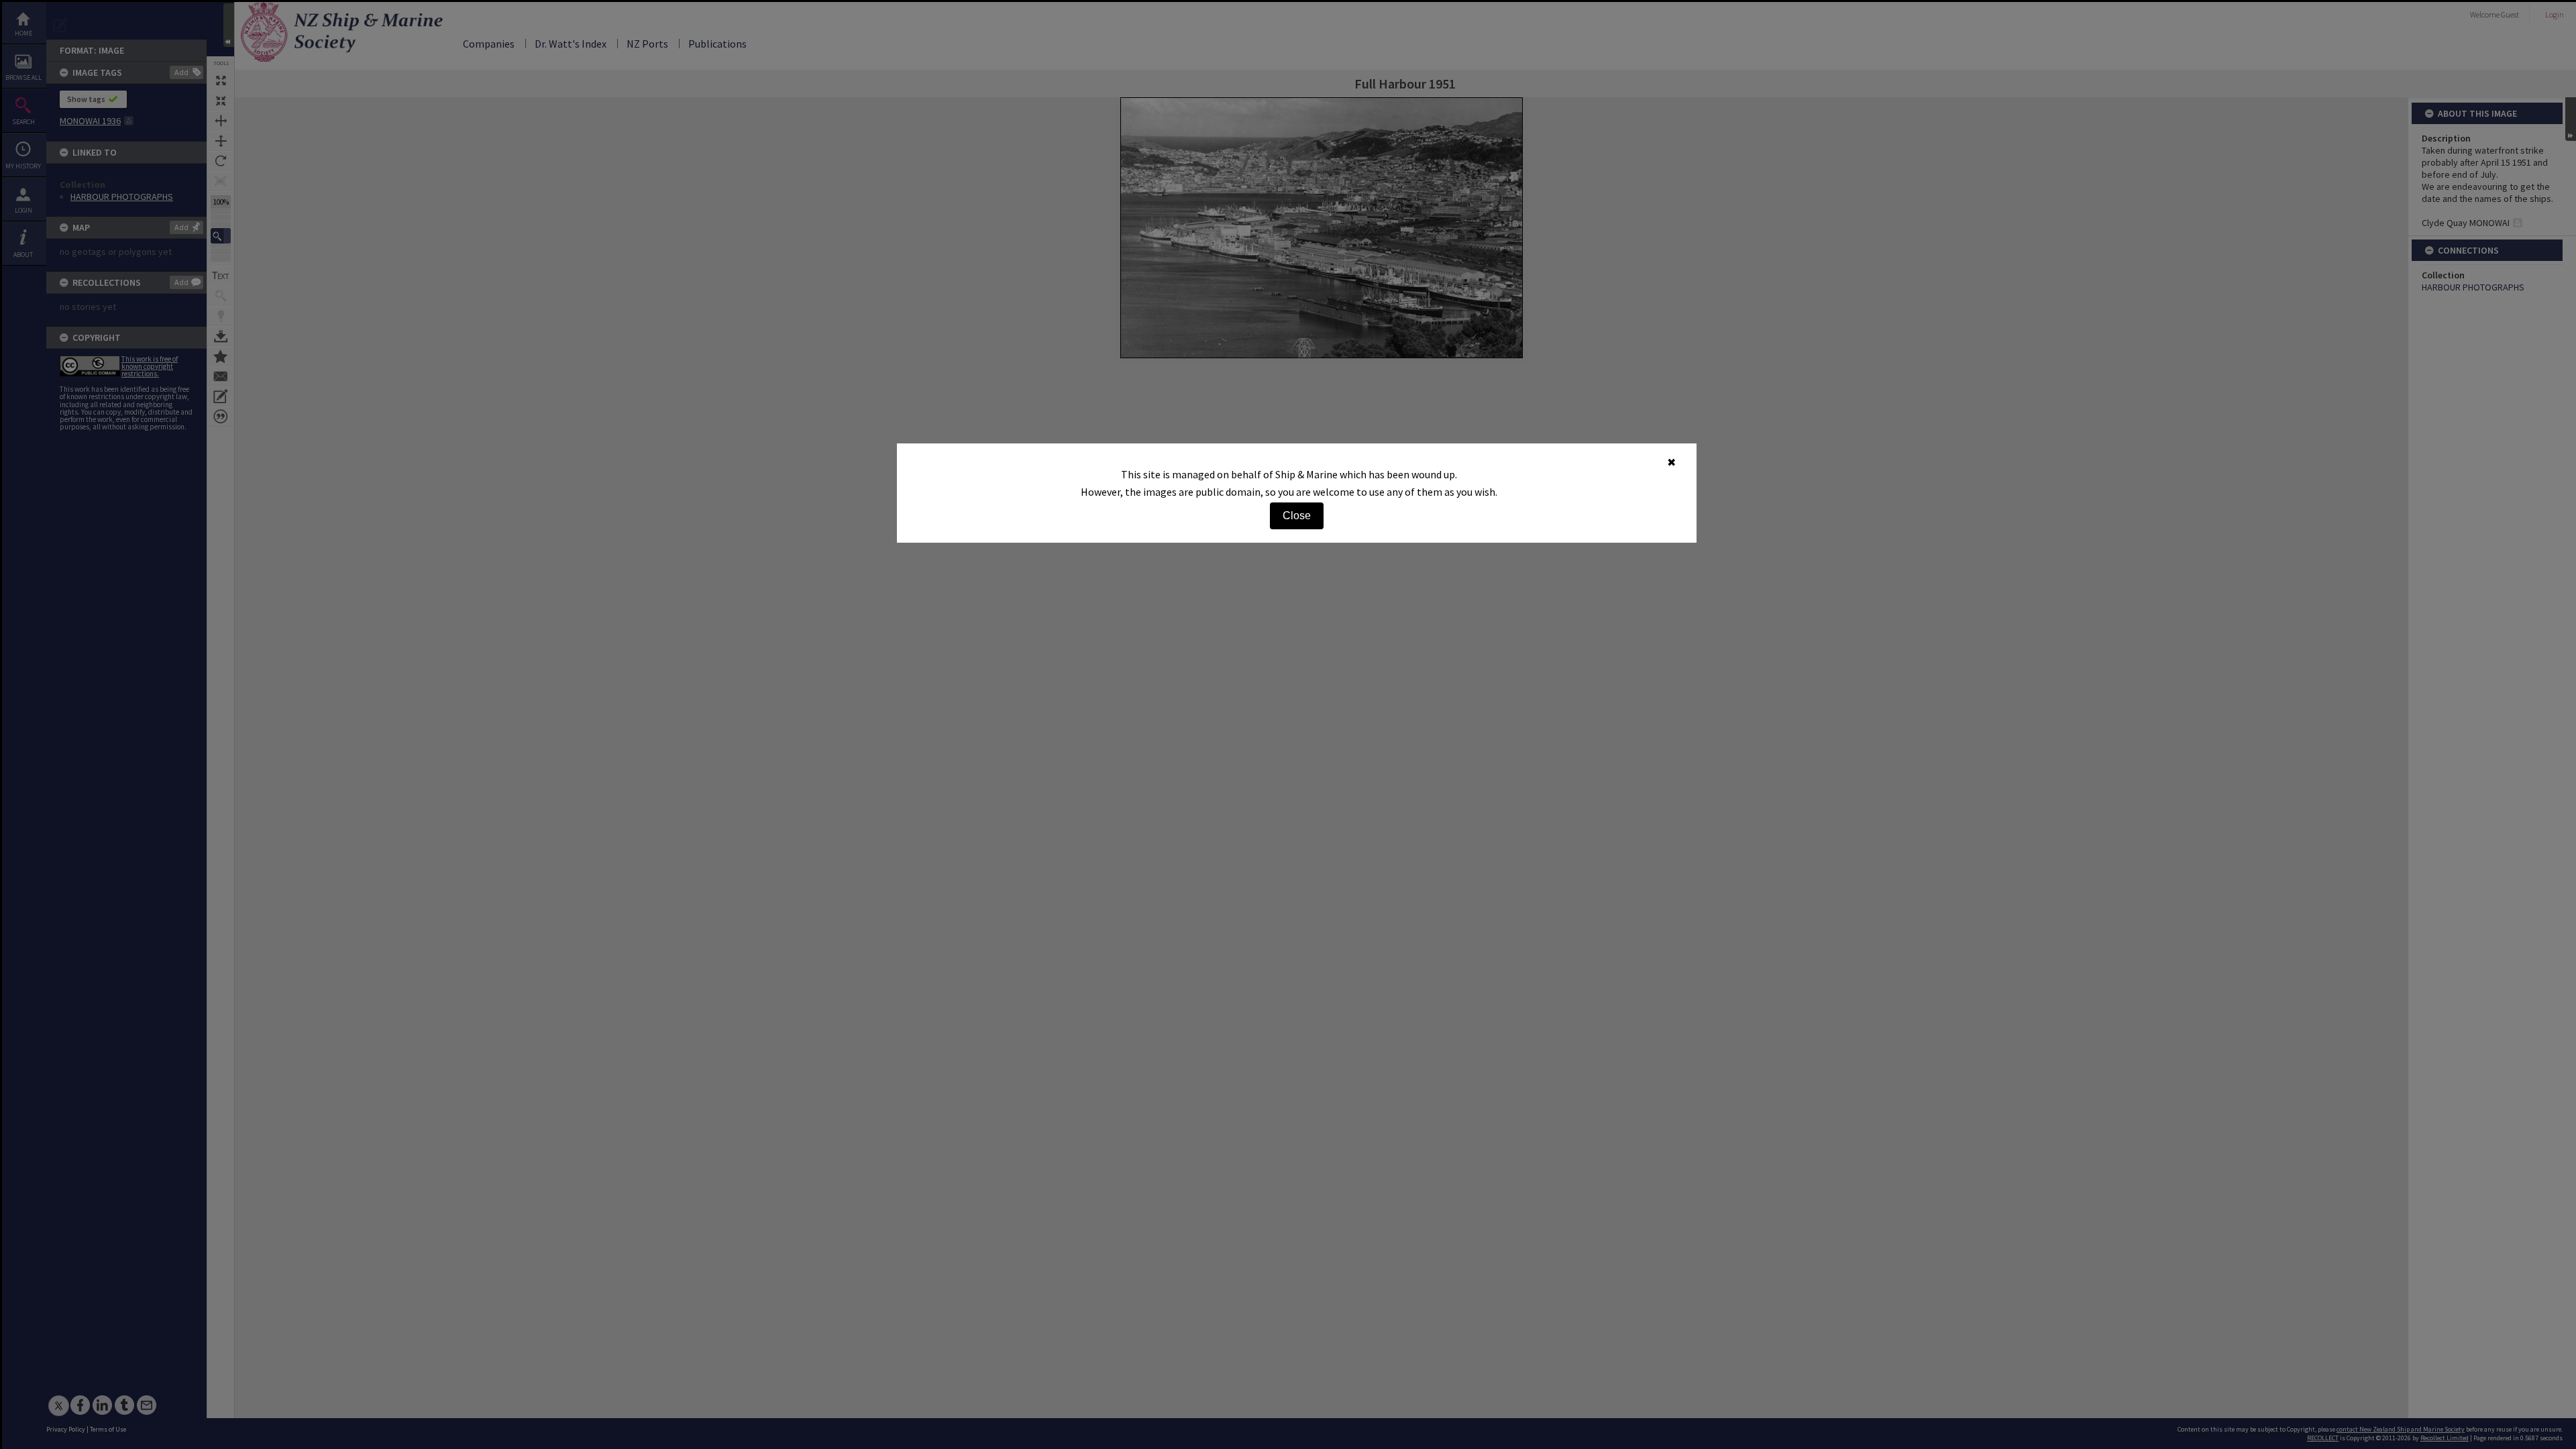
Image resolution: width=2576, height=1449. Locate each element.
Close (1297, 516)
